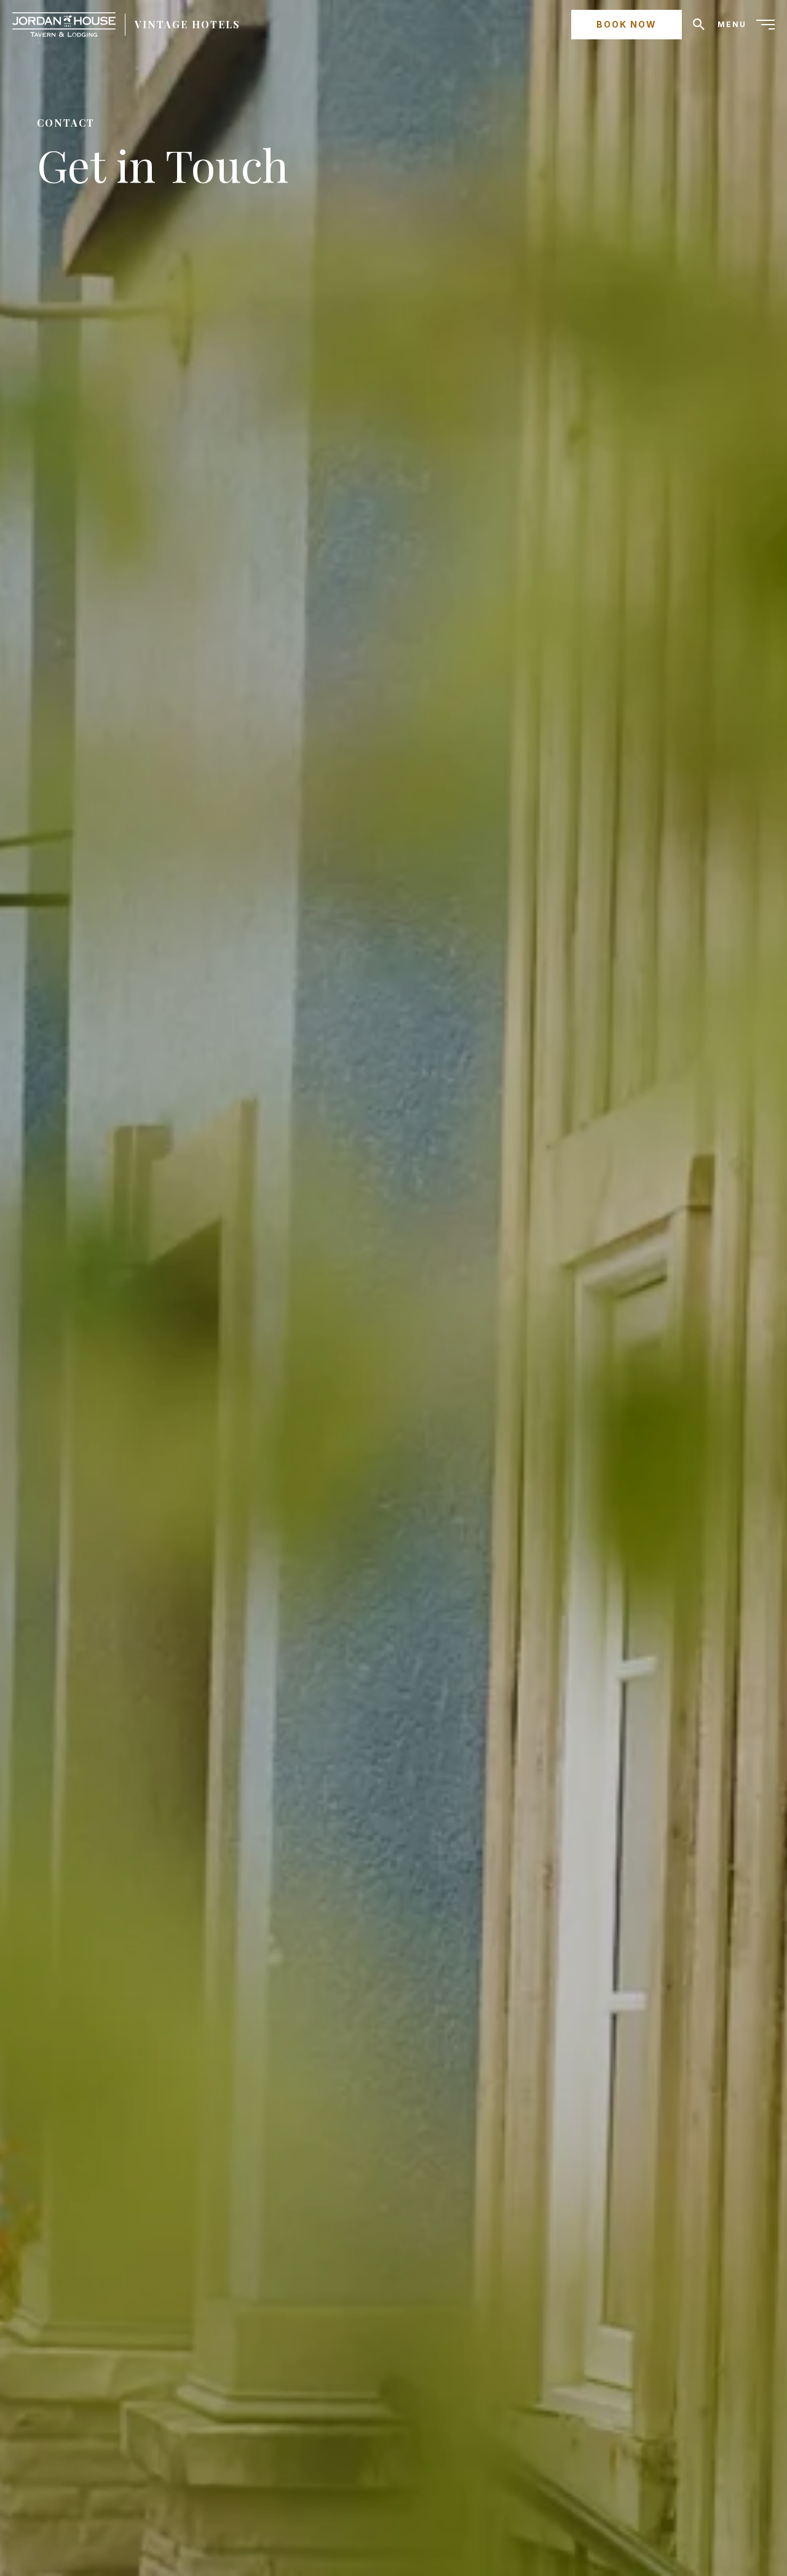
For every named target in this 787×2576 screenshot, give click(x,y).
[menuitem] (746, 25)
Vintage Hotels (188, 24)
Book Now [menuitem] (627, 24)
